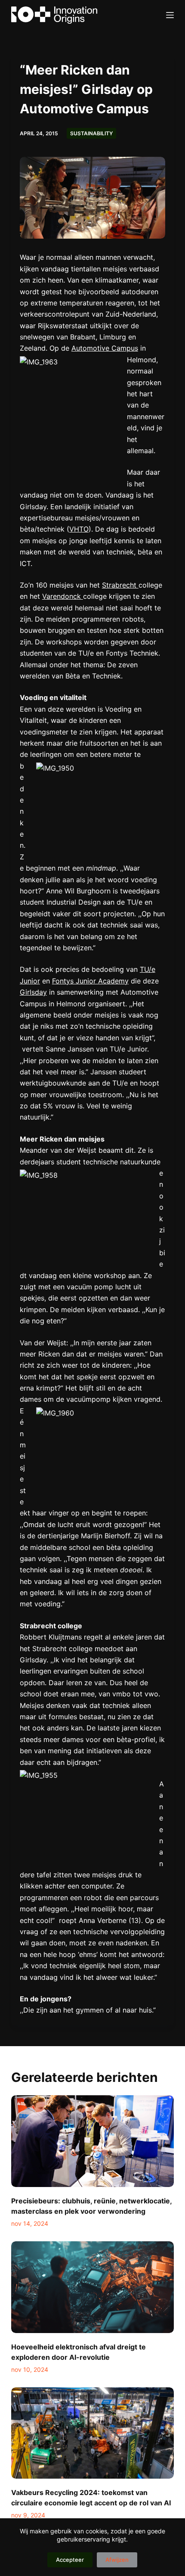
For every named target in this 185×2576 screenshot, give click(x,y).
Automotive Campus (105, 348)
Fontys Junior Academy (90, 981)
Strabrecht (120, 585)
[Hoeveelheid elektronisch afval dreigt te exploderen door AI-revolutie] (92, 2287)
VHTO (79, 529)
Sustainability (91, 133)
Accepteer (70, 2560)
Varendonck (63, 596)
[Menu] (170, 15)
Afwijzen (117, 2560)
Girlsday (33, 992)
